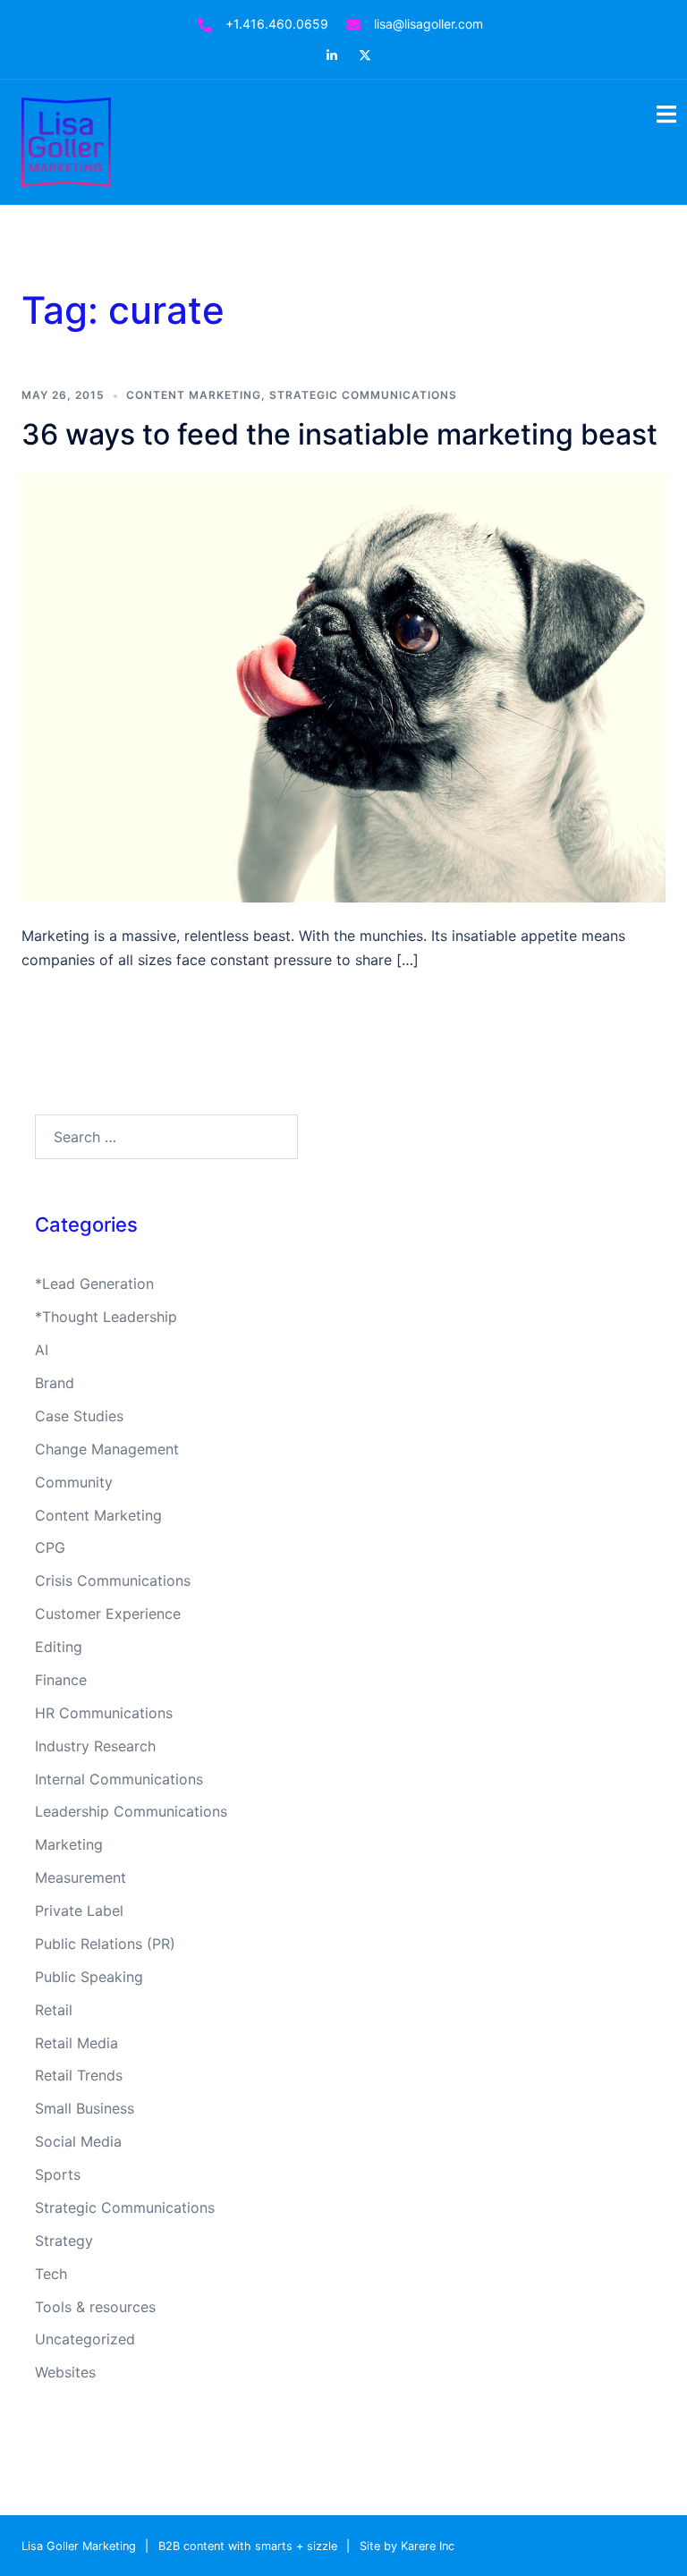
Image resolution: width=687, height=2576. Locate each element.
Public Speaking (89, 1977)
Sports (58, 2174)
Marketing (69, 1844)
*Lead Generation (94, 1284)
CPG (50, 1547)
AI (42, 1350)
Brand (55, 1383)
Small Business (85, 2108)
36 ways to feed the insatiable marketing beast (339, 434)
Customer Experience (108, 1614)
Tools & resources (95, 2307)
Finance (61, 1680)
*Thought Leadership (106, 1317)
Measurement (81, 1877)
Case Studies (79, 1416)
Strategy (64, 2241)
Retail (54, 2010)
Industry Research (95, 1746)
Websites (65, 2372)
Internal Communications (119, 1779)
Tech (51, 2274)
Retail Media (76, 2043)
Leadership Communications (131, 1811)
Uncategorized (85, 2339)
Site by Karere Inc (407, 2546)
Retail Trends (79, 2075)
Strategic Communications (363, 395)
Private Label (79, 1911)
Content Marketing (194, 395)
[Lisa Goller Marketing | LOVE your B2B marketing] (66, 140)
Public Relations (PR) (105, 1944)
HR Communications (104, 1713)
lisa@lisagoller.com (428, 24)
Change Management (107, 1449)
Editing (59, 1647)
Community (74, 1482)
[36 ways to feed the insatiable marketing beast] (343, 686)
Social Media (78, 2141)
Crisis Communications (113, 1580)
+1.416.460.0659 (277, 24)
